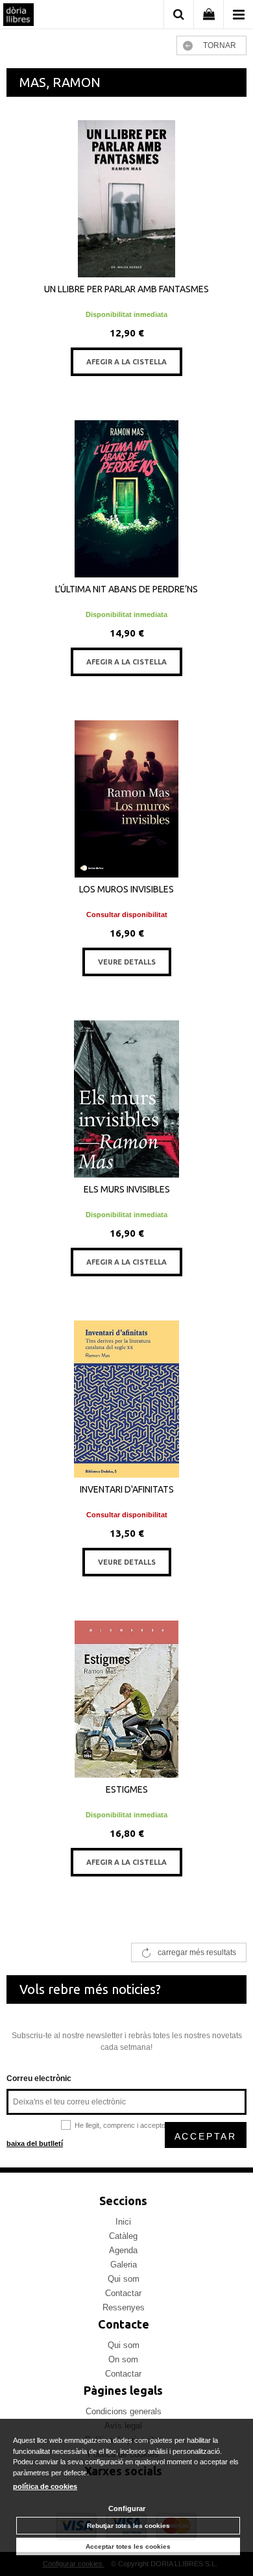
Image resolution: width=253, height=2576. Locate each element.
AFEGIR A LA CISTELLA (126, 362)
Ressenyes (124, 2307)
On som (123, 2359)
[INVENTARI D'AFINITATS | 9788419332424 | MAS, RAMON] (126, 1399)
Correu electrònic (39, 2078)
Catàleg (123, 2236)
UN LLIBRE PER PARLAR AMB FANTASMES (126, 289)
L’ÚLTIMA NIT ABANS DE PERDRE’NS (126, 589)
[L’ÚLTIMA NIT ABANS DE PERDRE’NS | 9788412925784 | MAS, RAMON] (126, 499)
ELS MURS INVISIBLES (127, 1189)
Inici (123, 2222)
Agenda (123, 2250)
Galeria (124, 2265)
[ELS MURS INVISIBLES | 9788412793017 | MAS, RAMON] (126, 1099)
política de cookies (45, 2486)
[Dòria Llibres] (18, 16)
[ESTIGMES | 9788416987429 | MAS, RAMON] (126, 1699)
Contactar (123, 2293)
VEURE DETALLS (127, 962)
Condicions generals (124, 2411)
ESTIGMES (127, 1789)
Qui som (124, 2279)
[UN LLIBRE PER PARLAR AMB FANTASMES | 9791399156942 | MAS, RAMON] (126, 199)
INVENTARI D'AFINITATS (127, 1489)
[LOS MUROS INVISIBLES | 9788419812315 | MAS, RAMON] (126, 799)
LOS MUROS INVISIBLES (126, 889)
